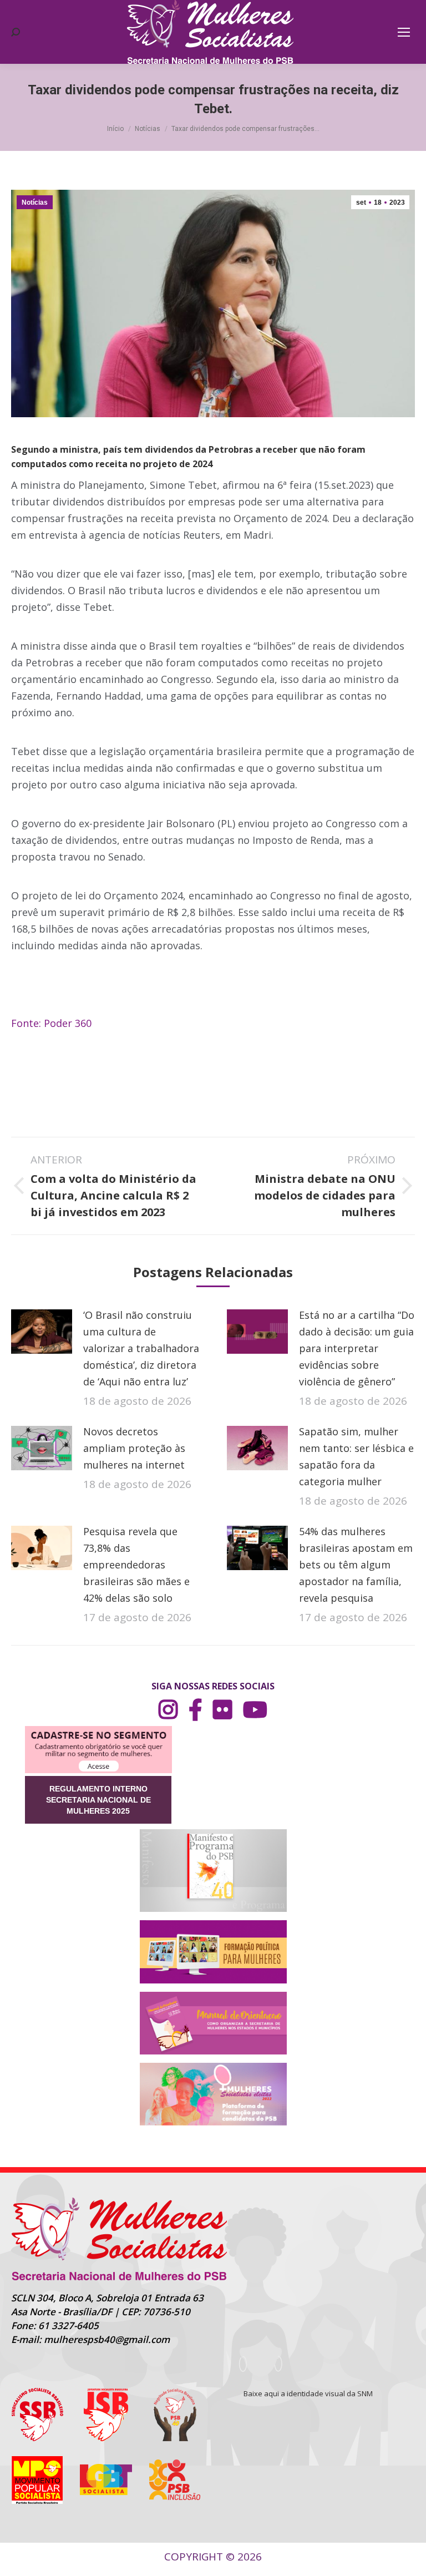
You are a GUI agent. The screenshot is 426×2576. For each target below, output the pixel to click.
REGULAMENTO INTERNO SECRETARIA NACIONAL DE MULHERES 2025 (98, 1800)
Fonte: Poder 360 (51, 1023)
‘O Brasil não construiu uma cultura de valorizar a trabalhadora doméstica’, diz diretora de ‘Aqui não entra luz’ (141, 1348)
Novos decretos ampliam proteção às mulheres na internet (134, 1448)
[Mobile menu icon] (404, 32)
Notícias (35, 203)
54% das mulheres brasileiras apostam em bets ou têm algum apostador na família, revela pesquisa (356, 1565)
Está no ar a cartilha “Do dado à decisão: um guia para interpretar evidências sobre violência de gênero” (357, 1348)
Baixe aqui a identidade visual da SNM (308, 2393)
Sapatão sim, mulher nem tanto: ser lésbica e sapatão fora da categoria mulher (356, 1456)
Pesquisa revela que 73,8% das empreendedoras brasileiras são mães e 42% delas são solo (136, 1565)
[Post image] (42, 1332)
